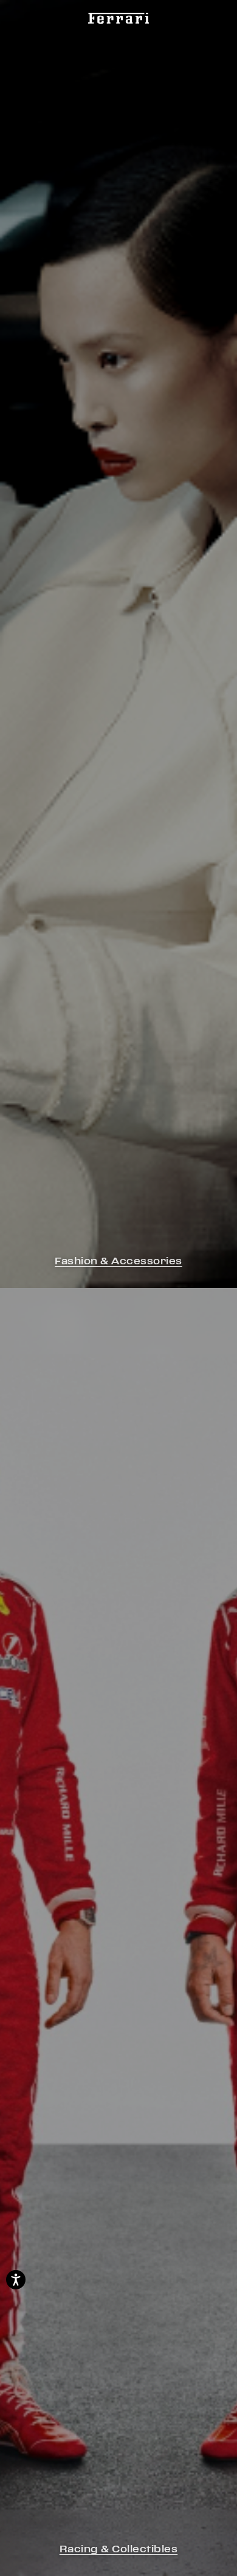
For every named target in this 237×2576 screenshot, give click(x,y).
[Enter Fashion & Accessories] (118, 644)
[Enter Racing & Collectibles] (118, 1932)
